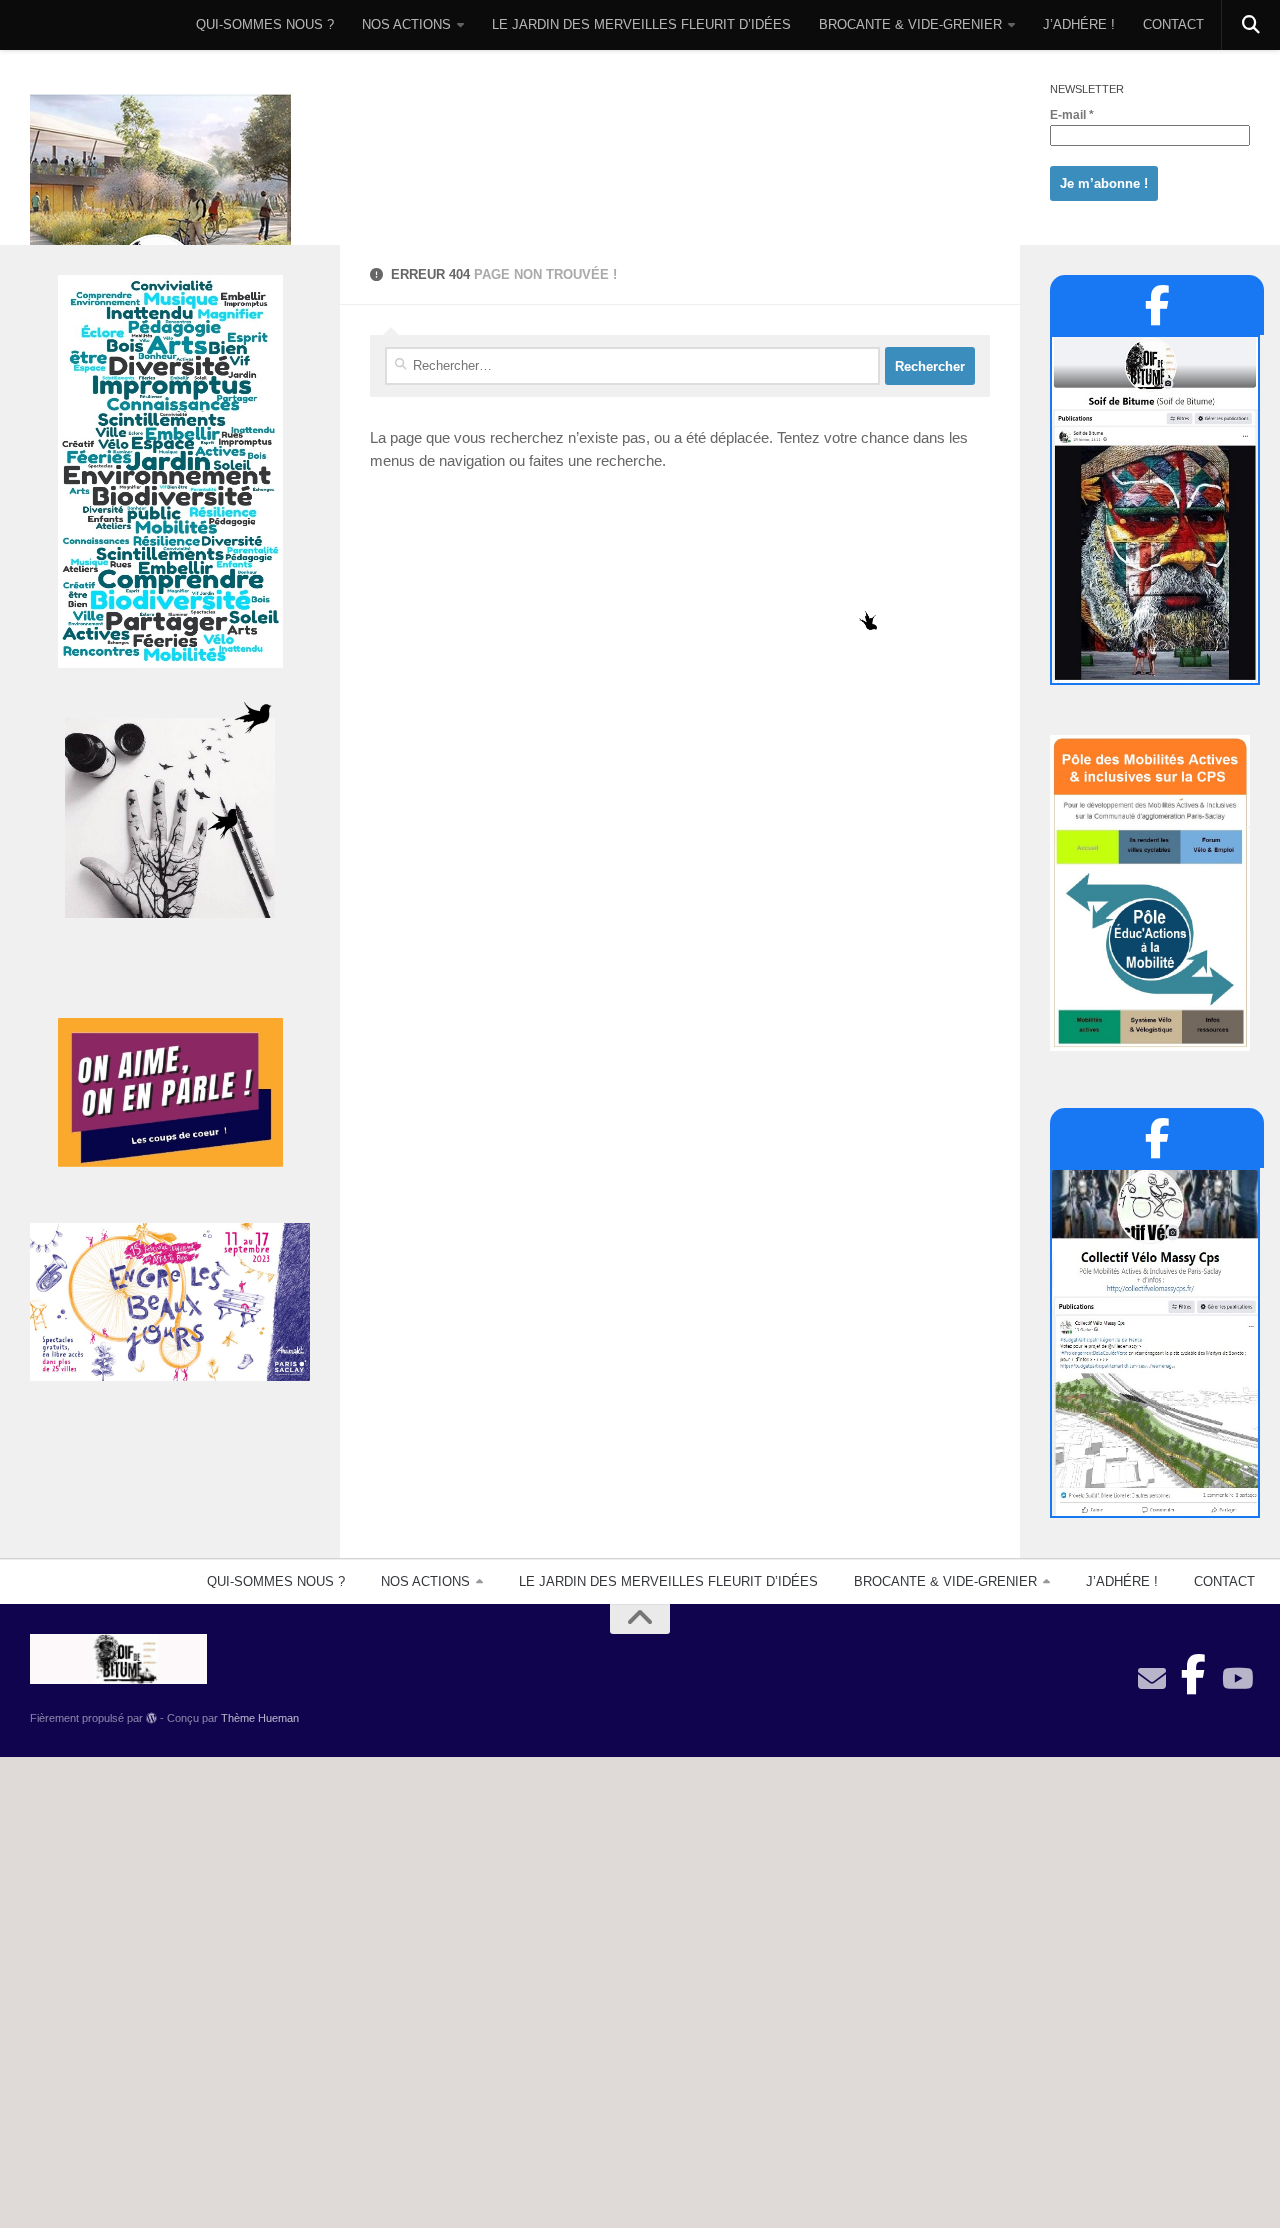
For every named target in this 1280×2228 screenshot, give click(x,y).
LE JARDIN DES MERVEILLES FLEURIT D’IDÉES (641, 24)
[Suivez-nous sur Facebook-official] (1194, 1669)
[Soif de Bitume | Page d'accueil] (160, 202)
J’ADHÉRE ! (1079, 24)
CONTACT (1173, 24)
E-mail (1072, 115)
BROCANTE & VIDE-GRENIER (910, 24)
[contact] (1152, 1679)
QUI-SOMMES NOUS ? (265, 24)
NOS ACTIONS (406, 24)
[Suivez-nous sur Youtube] (1236, 1679)
